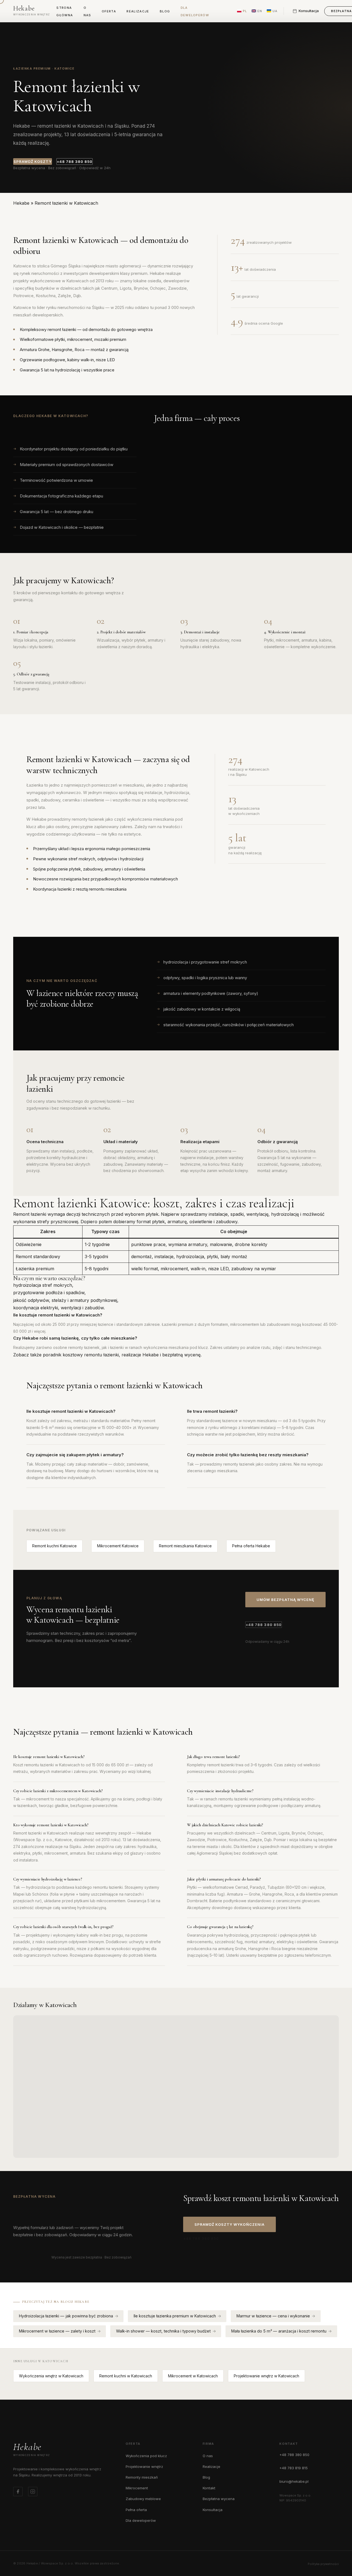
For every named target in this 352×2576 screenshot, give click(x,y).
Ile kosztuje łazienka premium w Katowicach (175, 2316)
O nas (208, 2456)
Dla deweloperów (141, 2520)
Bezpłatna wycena (219, 2499)
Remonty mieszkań (142, 2477)
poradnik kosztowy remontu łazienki (81, 1355)
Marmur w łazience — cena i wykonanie (273, 2316)
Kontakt (209, 2488)
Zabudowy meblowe (143, 2499)
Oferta (109, 11)
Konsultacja (213, 2510)
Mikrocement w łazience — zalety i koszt (57, 2331)
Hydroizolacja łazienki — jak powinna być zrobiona (66, 2316)
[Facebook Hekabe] (18, 2492)
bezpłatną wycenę (181, 1355)
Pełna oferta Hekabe (251, 1546)
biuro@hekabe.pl (294, 2481)
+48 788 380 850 (75, 161)
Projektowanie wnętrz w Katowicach (266, 2376)
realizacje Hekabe (140, 1355)
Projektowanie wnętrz (144, 2467)
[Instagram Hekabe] (33, 2492)
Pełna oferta (136, 2510)
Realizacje (138, 11)
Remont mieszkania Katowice (185, 1546)
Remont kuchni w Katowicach (126, 2376)
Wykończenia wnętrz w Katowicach (51, 2376)
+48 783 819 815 (294, 2468)
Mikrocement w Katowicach (193, 2376)
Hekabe (21, 203)
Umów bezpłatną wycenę (285, 1600)
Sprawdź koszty (33, 161)
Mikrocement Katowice (118, 1546)
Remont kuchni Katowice (54, 1546)
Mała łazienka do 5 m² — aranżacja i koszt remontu (279, 2331)
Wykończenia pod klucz (146, 2456)
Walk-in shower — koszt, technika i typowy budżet (163, 2331)
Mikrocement (137, 2488)
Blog (165, 11)
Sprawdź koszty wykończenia (229, 2224)
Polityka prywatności (323, 2564)
